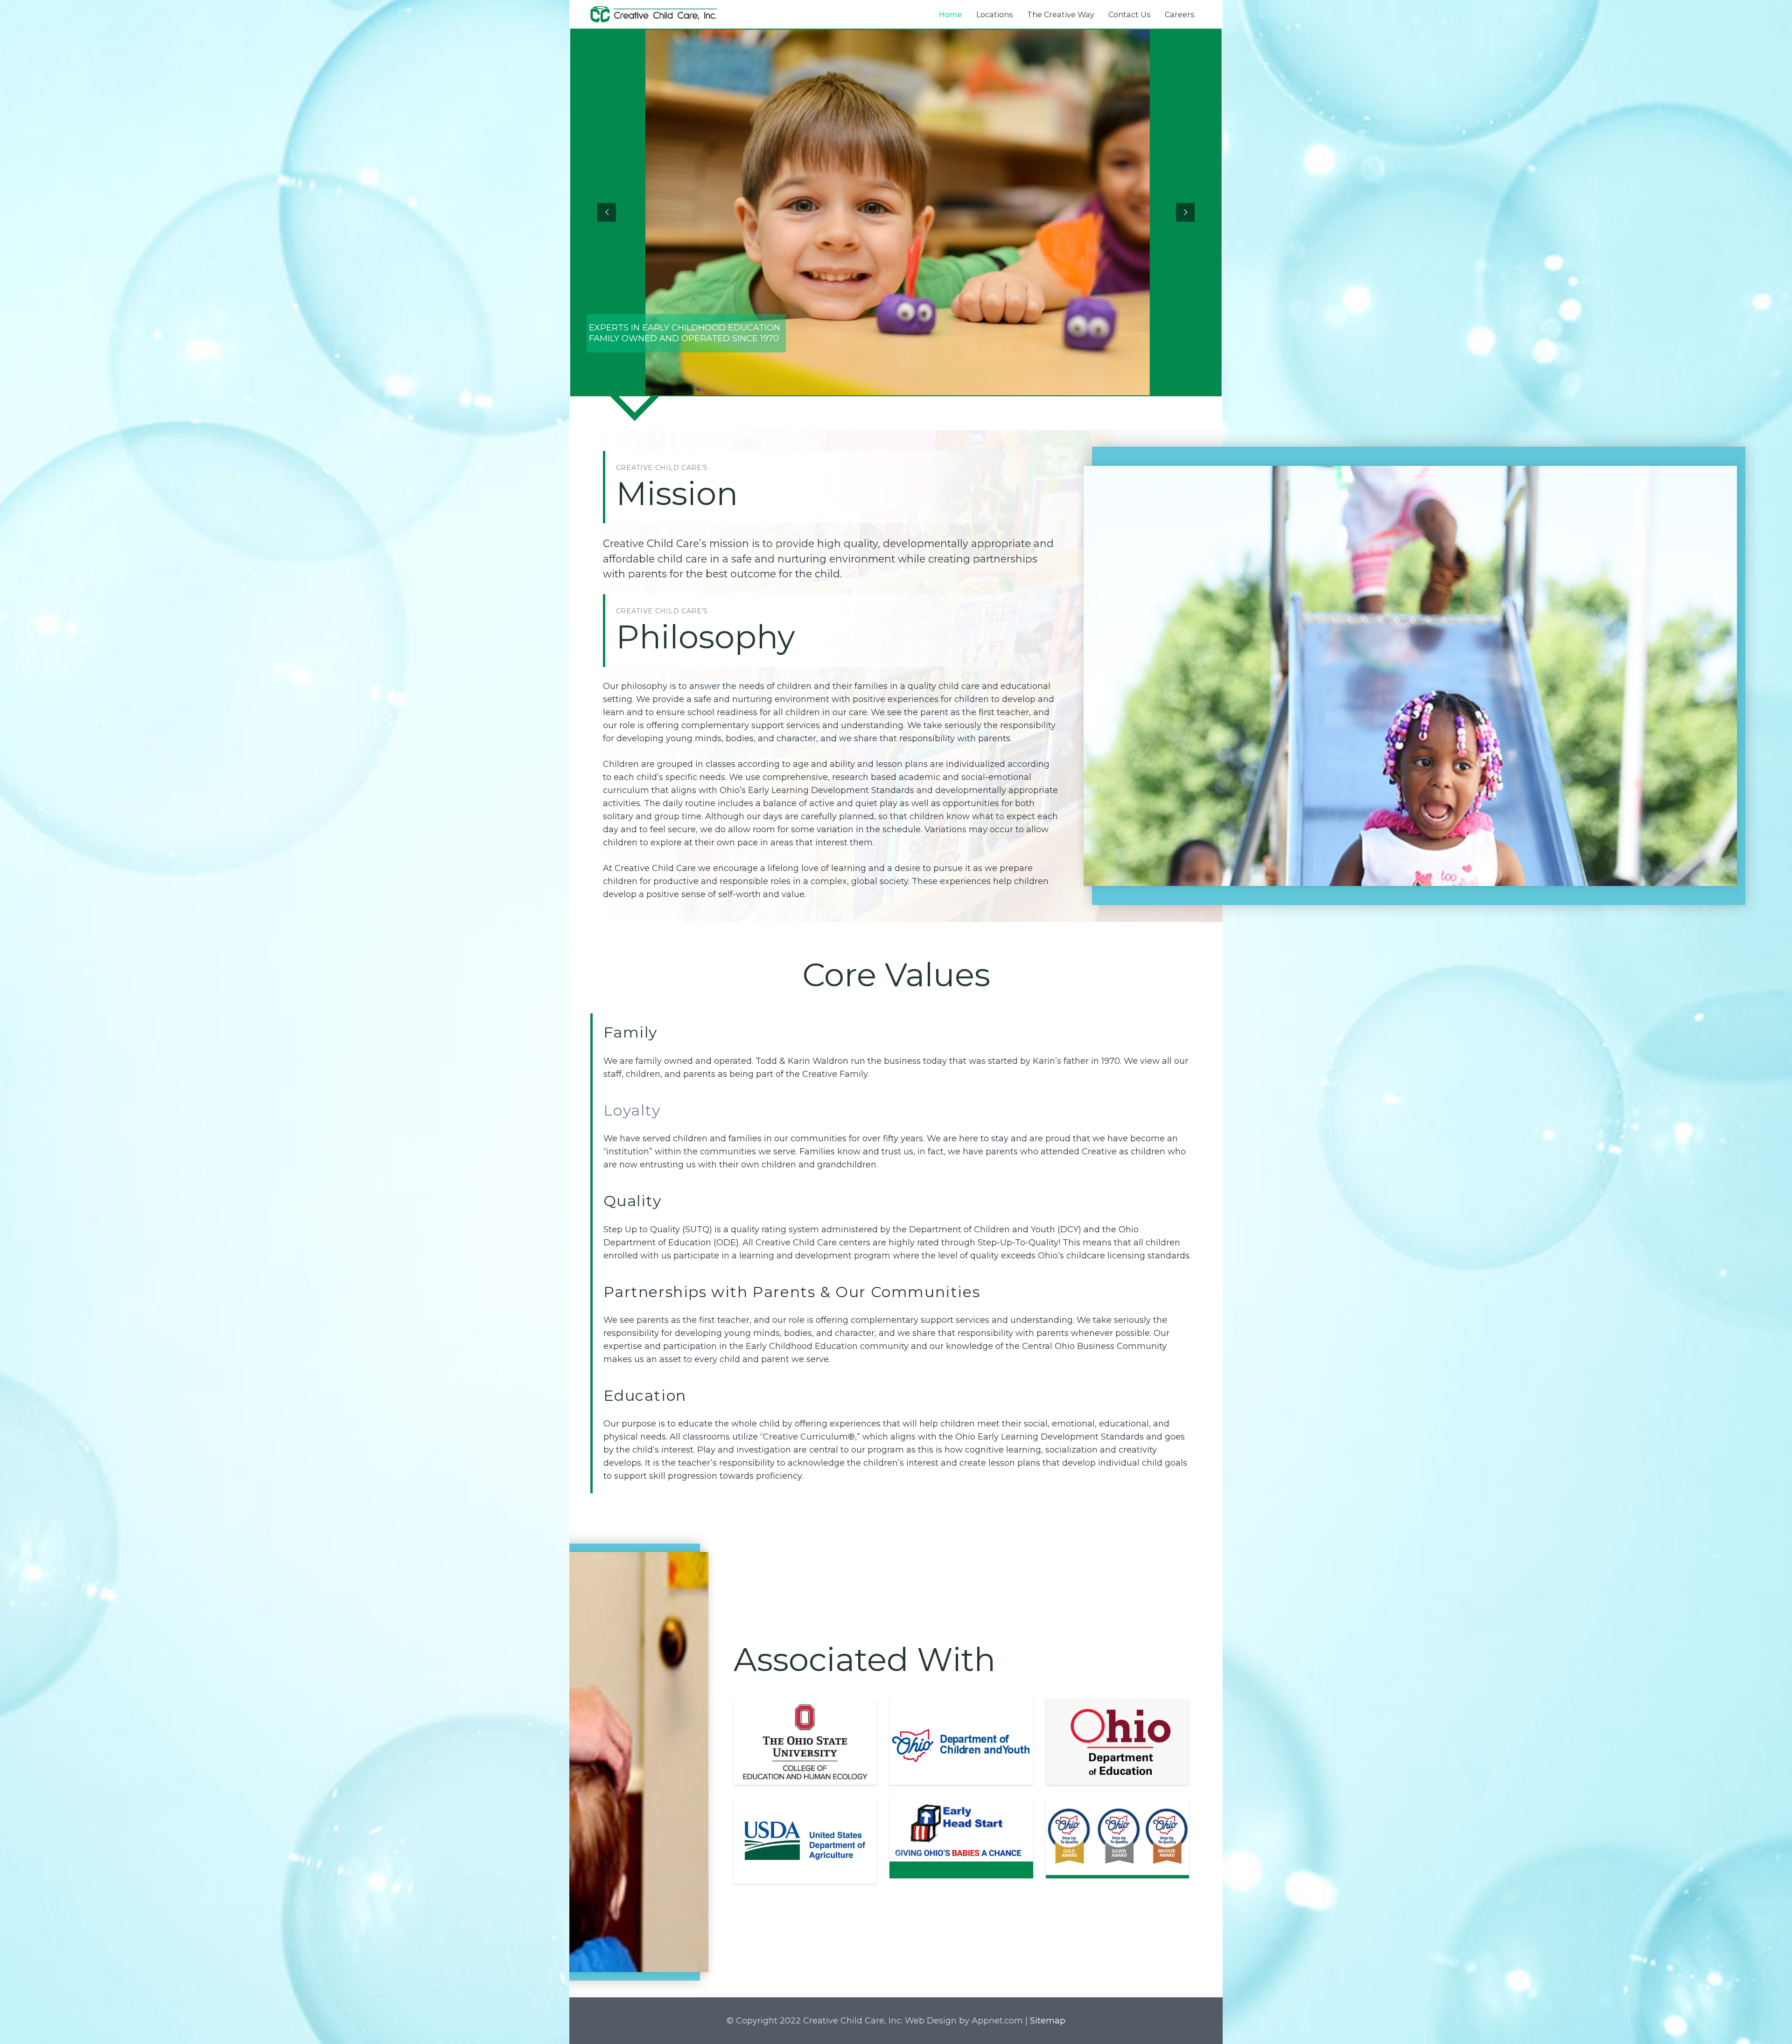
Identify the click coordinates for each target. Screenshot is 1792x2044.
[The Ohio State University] (805, 1742)
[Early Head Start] (961, 1830)
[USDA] (805, 1841)
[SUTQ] (1117, 1836)
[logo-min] (654, 14)
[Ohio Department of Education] (1117, 1742)
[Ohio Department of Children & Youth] (961, 1742)
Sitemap (1048, 2021)
